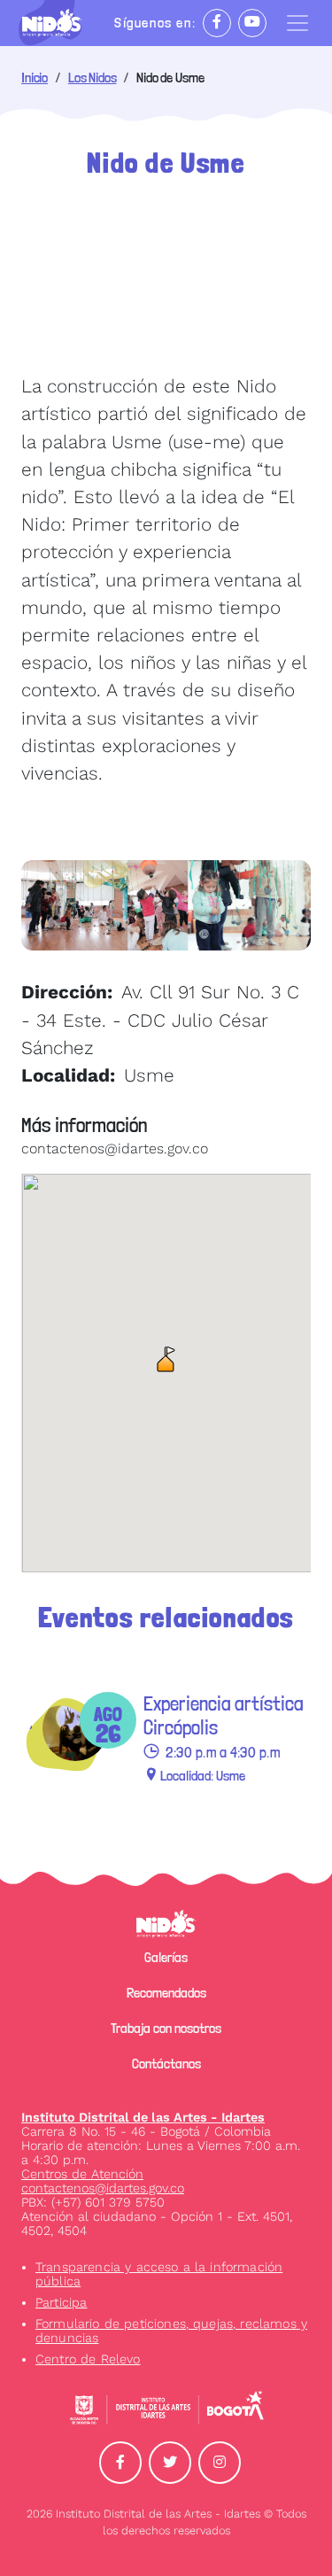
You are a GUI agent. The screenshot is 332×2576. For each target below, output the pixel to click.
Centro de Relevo (88, 2359)
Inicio (35, 78)
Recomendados (166, 1993)
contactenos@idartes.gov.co (103, 2188)
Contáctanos (166, 2064)
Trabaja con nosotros (166, 2028)
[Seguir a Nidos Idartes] (217, 23)
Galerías (166, 1957)
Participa (61, 2302)
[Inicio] (59, 23)
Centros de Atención (82, 2174)
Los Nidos (93, 78)
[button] (166, 1359)
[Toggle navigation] (297, 23)
